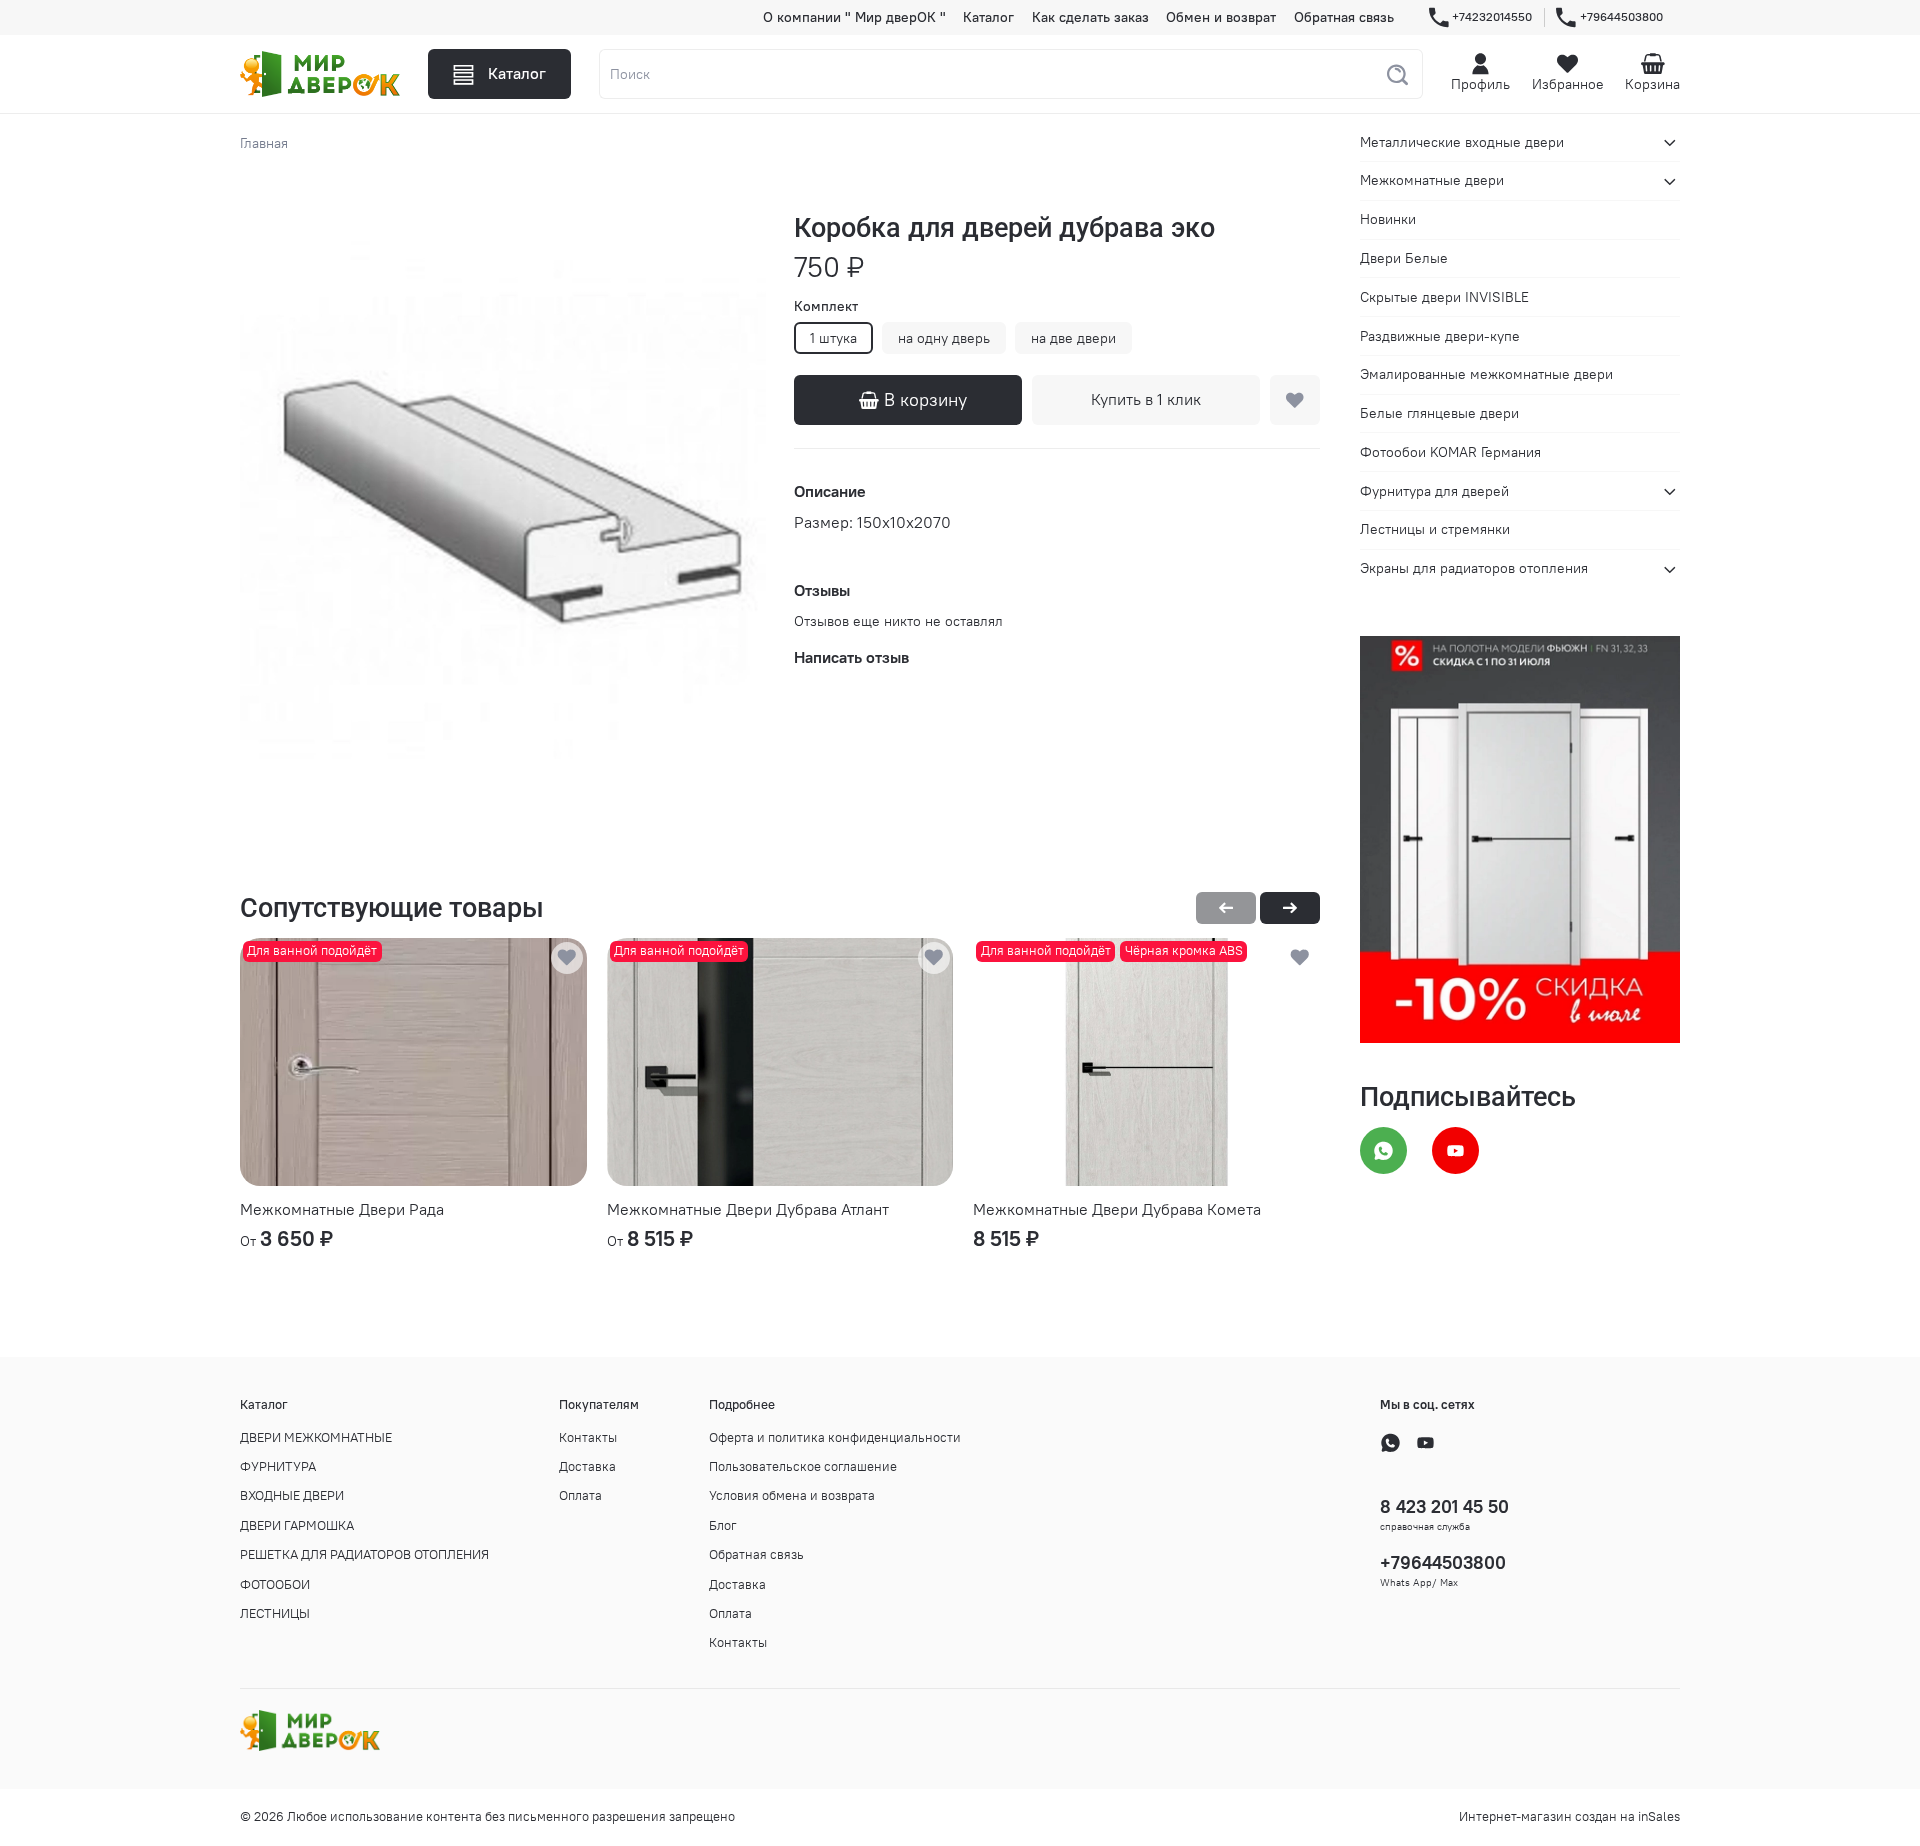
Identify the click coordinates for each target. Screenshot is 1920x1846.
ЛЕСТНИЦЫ (275, 1613)
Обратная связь (1344, 17)
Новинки (1388, 220)
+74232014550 (1492, 16)
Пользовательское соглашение (803, 1466)
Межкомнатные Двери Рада (342, 1209)
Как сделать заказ (1090, 17)
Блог (723, 1525)
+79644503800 (1621, 16)
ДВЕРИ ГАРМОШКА (297, 1525)
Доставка (587, 1466)
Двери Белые (1404, 258)
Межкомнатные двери (1432, 181)
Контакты (588, 1437)
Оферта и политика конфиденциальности (835, 1437)
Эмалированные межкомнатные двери (1486, 375)
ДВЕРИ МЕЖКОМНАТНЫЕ (316, 1437)
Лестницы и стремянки (1435, 530)
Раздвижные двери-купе (1440, 336)
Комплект (826, 306)
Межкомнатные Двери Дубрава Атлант (748, 1209)
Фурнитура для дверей (1434, 491)
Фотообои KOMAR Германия (1450, 452)
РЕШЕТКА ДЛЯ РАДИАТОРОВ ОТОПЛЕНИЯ (364, 1554)
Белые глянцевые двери (1439, 413)
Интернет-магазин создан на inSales (1569, 1816)
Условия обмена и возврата (792, 1495)
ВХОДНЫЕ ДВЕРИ (292, 1495)
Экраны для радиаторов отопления (1474, 569)
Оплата (580, 1495)
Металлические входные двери (1462, 142)
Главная (264, 143)
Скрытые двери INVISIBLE (1444, 297)
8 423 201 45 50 (1444, 1506)
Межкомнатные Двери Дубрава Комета (1117, 1209)
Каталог (988, 17)
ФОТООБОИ (275, 1584)
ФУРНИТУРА (278, 1466)
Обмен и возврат (1221, 17)
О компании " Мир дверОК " (854, 17)
